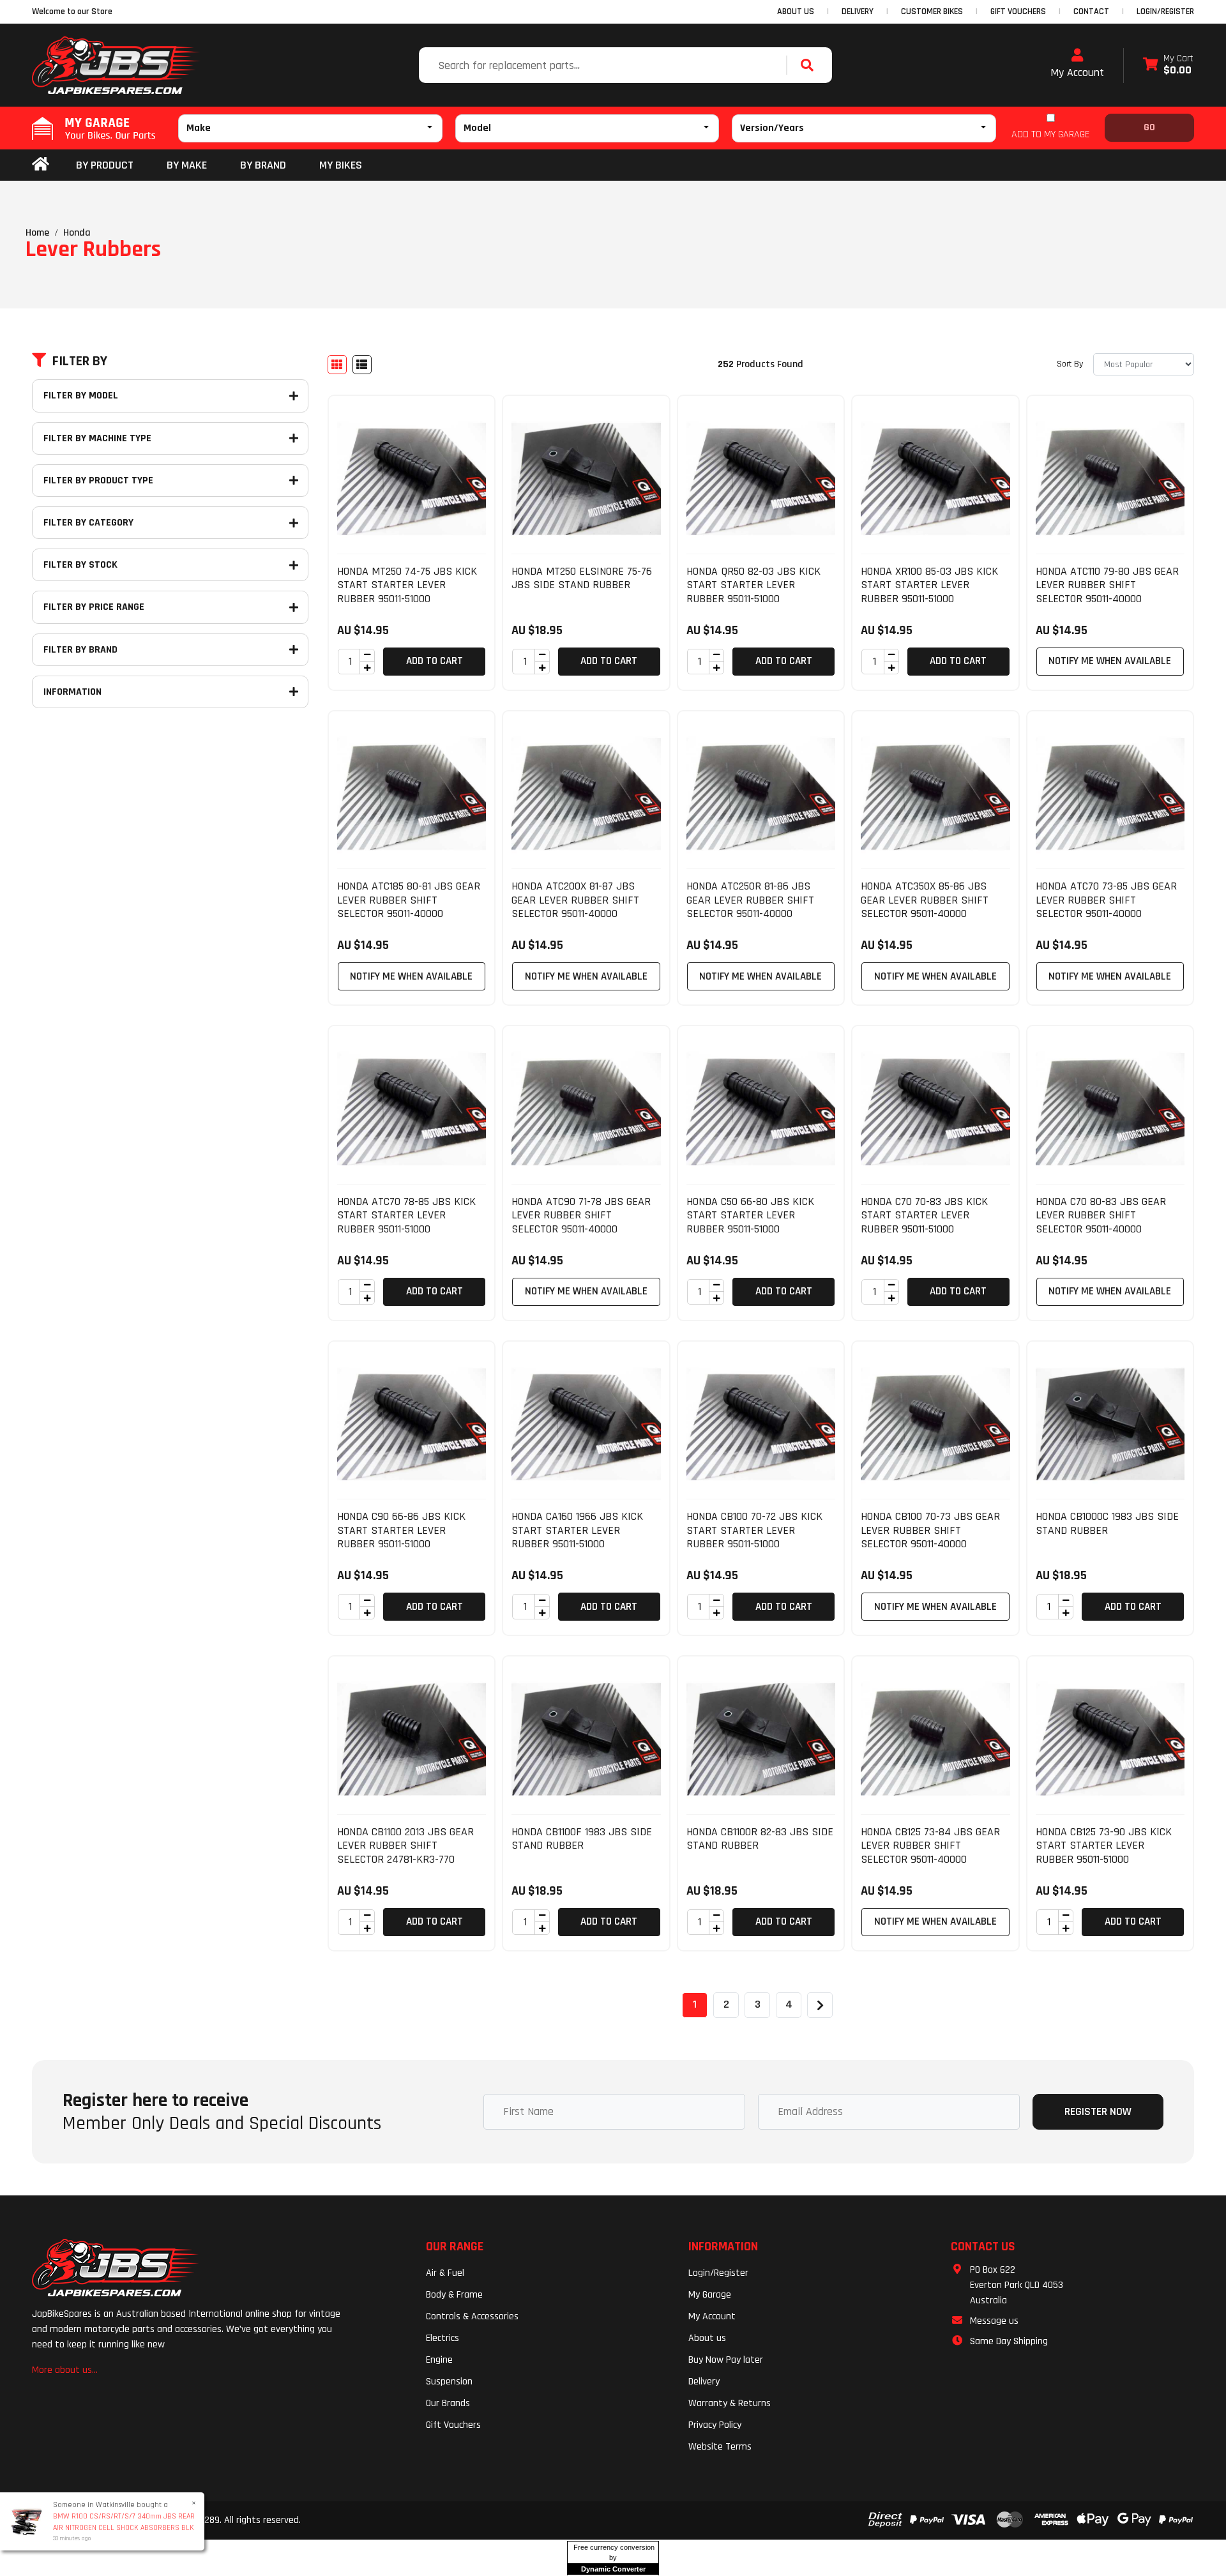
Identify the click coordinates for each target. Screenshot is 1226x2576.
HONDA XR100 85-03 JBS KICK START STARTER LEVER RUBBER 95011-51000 (929, 585)
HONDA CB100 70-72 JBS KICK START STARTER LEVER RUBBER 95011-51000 (754, 1530)
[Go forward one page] (820, 2005)
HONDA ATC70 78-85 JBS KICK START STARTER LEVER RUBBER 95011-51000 (406, 1215)
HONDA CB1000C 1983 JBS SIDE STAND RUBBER (1107, 1523)
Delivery (704, 2382)
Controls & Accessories (472, 2316)
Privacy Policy (715, 2425)
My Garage (710, 2295)
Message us (994, 2321)
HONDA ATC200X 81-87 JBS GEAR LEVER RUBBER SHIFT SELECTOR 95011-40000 (575, 900)
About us (707, 2338)
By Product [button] (105, 165)
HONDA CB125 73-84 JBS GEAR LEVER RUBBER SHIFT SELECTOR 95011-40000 (930, 1845)
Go (1149, 127)
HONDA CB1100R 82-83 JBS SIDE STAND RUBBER (760, 1839)
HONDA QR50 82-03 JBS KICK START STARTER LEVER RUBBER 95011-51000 (753, 585)
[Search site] (810, 65)
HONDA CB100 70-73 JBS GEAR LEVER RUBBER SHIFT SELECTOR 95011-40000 (930, 1530)
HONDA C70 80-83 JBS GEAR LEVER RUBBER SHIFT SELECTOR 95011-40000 (1101, 1215)
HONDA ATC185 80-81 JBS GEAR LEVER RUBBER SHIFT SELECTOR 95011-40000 (409, 900)
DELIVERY (858, 11)
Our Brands (448, 2403)
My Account (1077, 72)
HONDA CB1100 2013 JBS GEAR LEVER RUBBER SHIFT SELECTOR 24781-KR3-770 (405, 1845)
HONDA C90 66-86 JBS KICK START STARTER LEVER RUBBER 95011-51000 (401, 1530)
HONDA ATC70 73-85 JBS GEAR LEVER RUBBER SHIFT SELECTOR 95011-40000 (1106, 900)
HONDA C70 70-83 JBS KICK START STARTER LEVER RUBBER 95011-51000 (924, 1215)
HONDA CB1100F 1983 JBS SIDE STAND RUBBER (582, 1839)
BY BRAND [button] (263, 165)
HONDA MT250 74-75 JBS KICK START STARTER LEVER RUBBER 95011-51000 (407, 585)
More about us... (65, 2370)
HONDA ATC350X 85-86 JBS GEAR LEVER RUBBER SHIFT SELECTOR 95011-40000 (925, 900)
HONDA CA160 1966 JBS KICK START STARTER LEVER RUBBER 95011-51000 (577, 1530)
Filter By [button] (80, 361)
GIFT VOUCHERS (1018, 11)
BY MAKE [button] (187, 165)
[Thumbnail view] (337, 365)
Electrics (443, 2338)
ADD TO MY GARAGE (1050, 134)
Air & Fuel (445, 2273)
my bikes (341, 165)
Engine (439, 2360)
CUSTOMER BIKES (932, 11)
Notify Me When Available (1110, 661)
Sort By (1070, 364)
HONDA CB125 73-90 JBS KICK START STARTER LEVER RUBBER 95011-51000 (1104, 1845)
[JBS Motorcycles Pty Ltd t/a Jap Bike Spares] (116, 65)
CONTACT (1091, 11)
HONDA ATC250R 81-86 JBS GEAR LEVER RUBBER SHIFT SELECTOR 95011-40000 (750, 900)
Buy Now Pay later (726, 2360)
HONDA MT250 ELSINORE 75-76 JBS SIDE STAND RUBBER (582, 578)
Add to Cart (435, 661)
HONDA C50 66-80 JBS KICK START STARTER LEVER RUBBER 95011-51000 (750, 1215)
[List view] (362, 365)
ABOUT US (796, 11)
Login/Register (1165, 11)
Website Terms (720, 2447)
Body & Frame (454, 2295)
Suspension (449, 2382)
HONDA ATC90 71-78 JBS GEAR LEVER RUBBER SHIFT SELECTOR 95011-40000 (581, 1215)
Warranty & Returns (730, 2403)
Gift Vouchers (453, 2425)
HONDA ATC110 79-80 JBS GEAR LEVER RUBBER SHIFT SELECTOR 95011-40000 (1107, 585)
